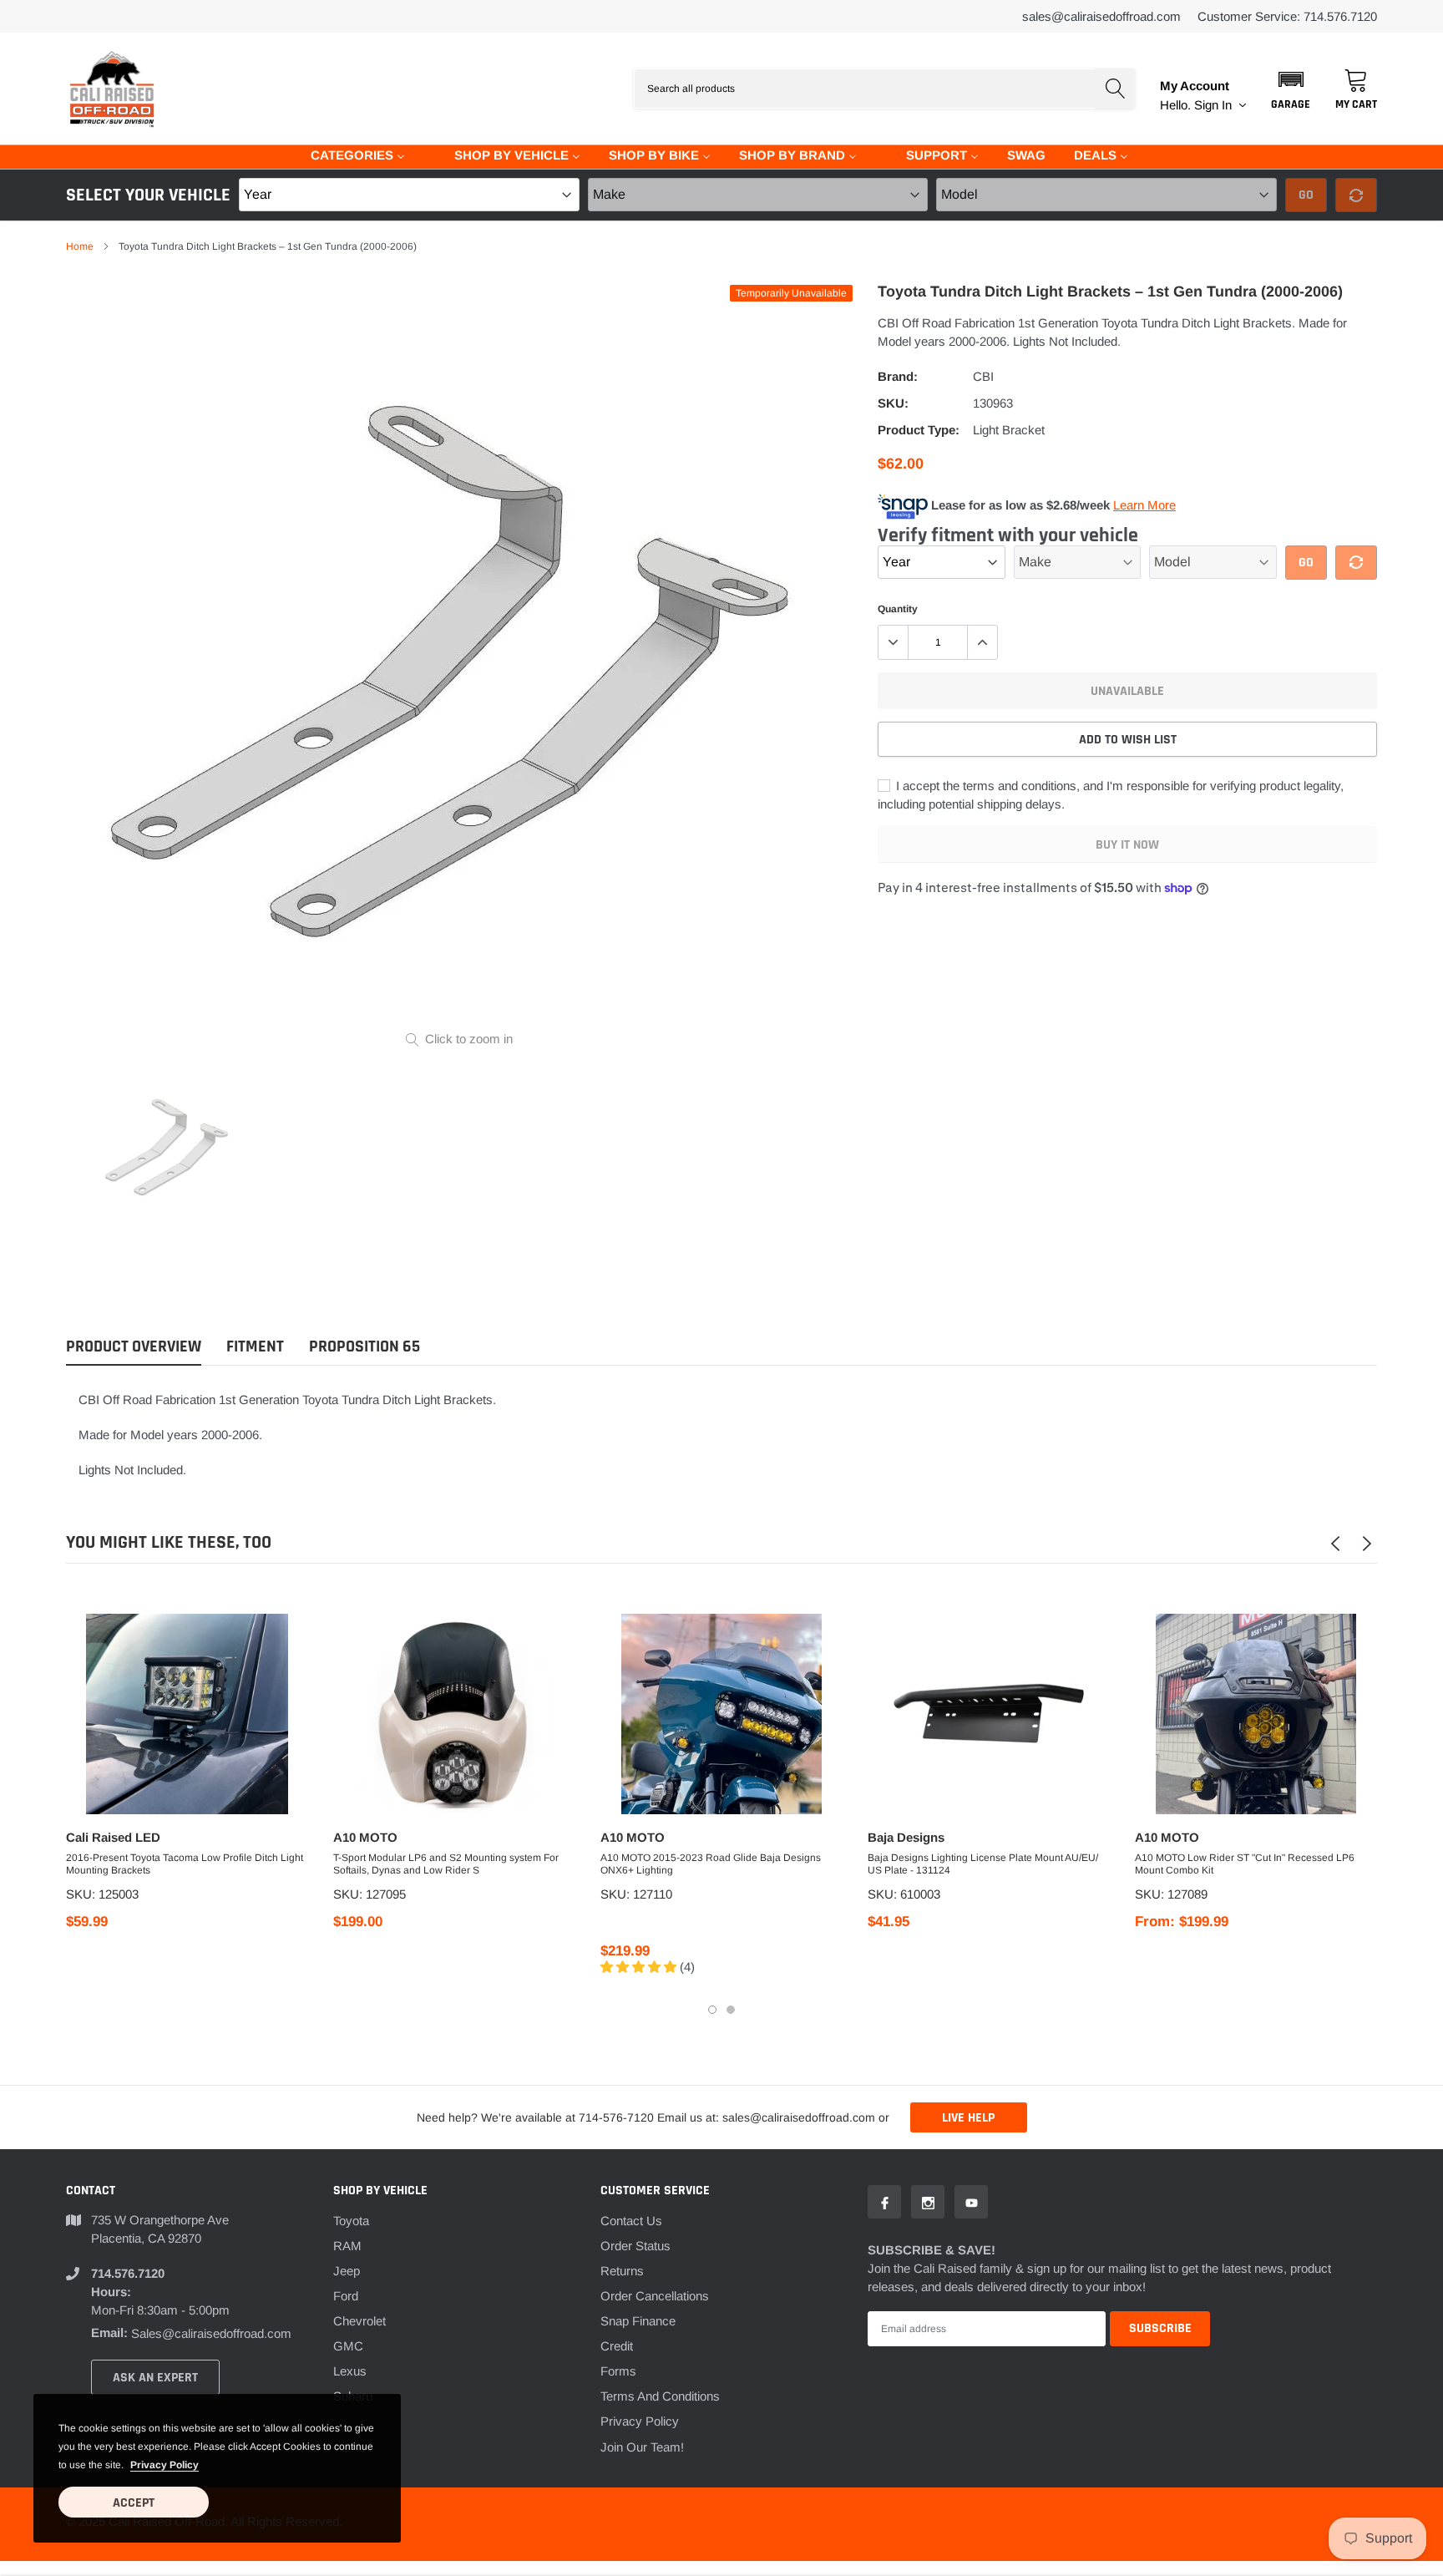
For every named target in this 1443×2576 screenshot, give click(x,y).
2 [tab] (731, 2010)
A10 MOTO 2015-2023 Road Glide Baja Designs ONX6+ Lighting (711, 1864)
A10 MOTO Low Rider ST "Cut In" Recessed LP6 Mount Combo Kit (1245, 1864)
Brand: (898, 376)
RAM (347, 2246)
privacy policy (165, 2465)
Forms (618, 2371)
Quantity (898, 609)
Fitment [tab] (255, 1347)
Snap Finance (638, 2321)
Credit (617, 2346)
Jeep (347, 2271)
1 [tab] (712, 2010)
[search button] (1115, 89)
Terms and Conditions (660, 2396)
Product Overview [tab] (134, 1347)
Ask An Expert (155, 2378)
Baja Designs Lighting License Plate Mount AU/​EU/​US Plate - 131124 (983, 1864)
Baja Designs (906, 1837)
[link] (168, 1146)
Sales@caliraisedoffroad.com (1101, 16)
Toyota (351, 2221)
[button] (1291, 89)
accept (134, 2503)
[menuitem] (347, 154)
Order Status (635, 2246)
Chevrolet (359, 2321)
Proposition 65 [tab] (365, 1347)
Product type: (919, 430)
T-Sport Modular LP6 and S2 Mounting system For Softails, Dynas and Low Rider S (446, 1864)
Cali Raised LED (113, 1837)
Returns (622, 2271)
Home (80, 246)
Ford (346, 2296)
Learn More (1144, 505)
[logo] (112, 89)
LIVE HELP (968, 2118)
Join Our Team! (642, 2447)
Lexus (350, 2371)
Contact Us (631, 2221)
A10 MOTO (365, 1837)
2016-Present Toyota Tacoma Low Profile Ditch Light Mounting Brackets (185, 1864)
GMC (348, 2346)
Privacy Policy (640, 2421)
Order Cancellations (655, 2296)
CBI (983, 376)
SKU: (893, 403)
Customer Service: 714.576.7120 (1287, 16)
